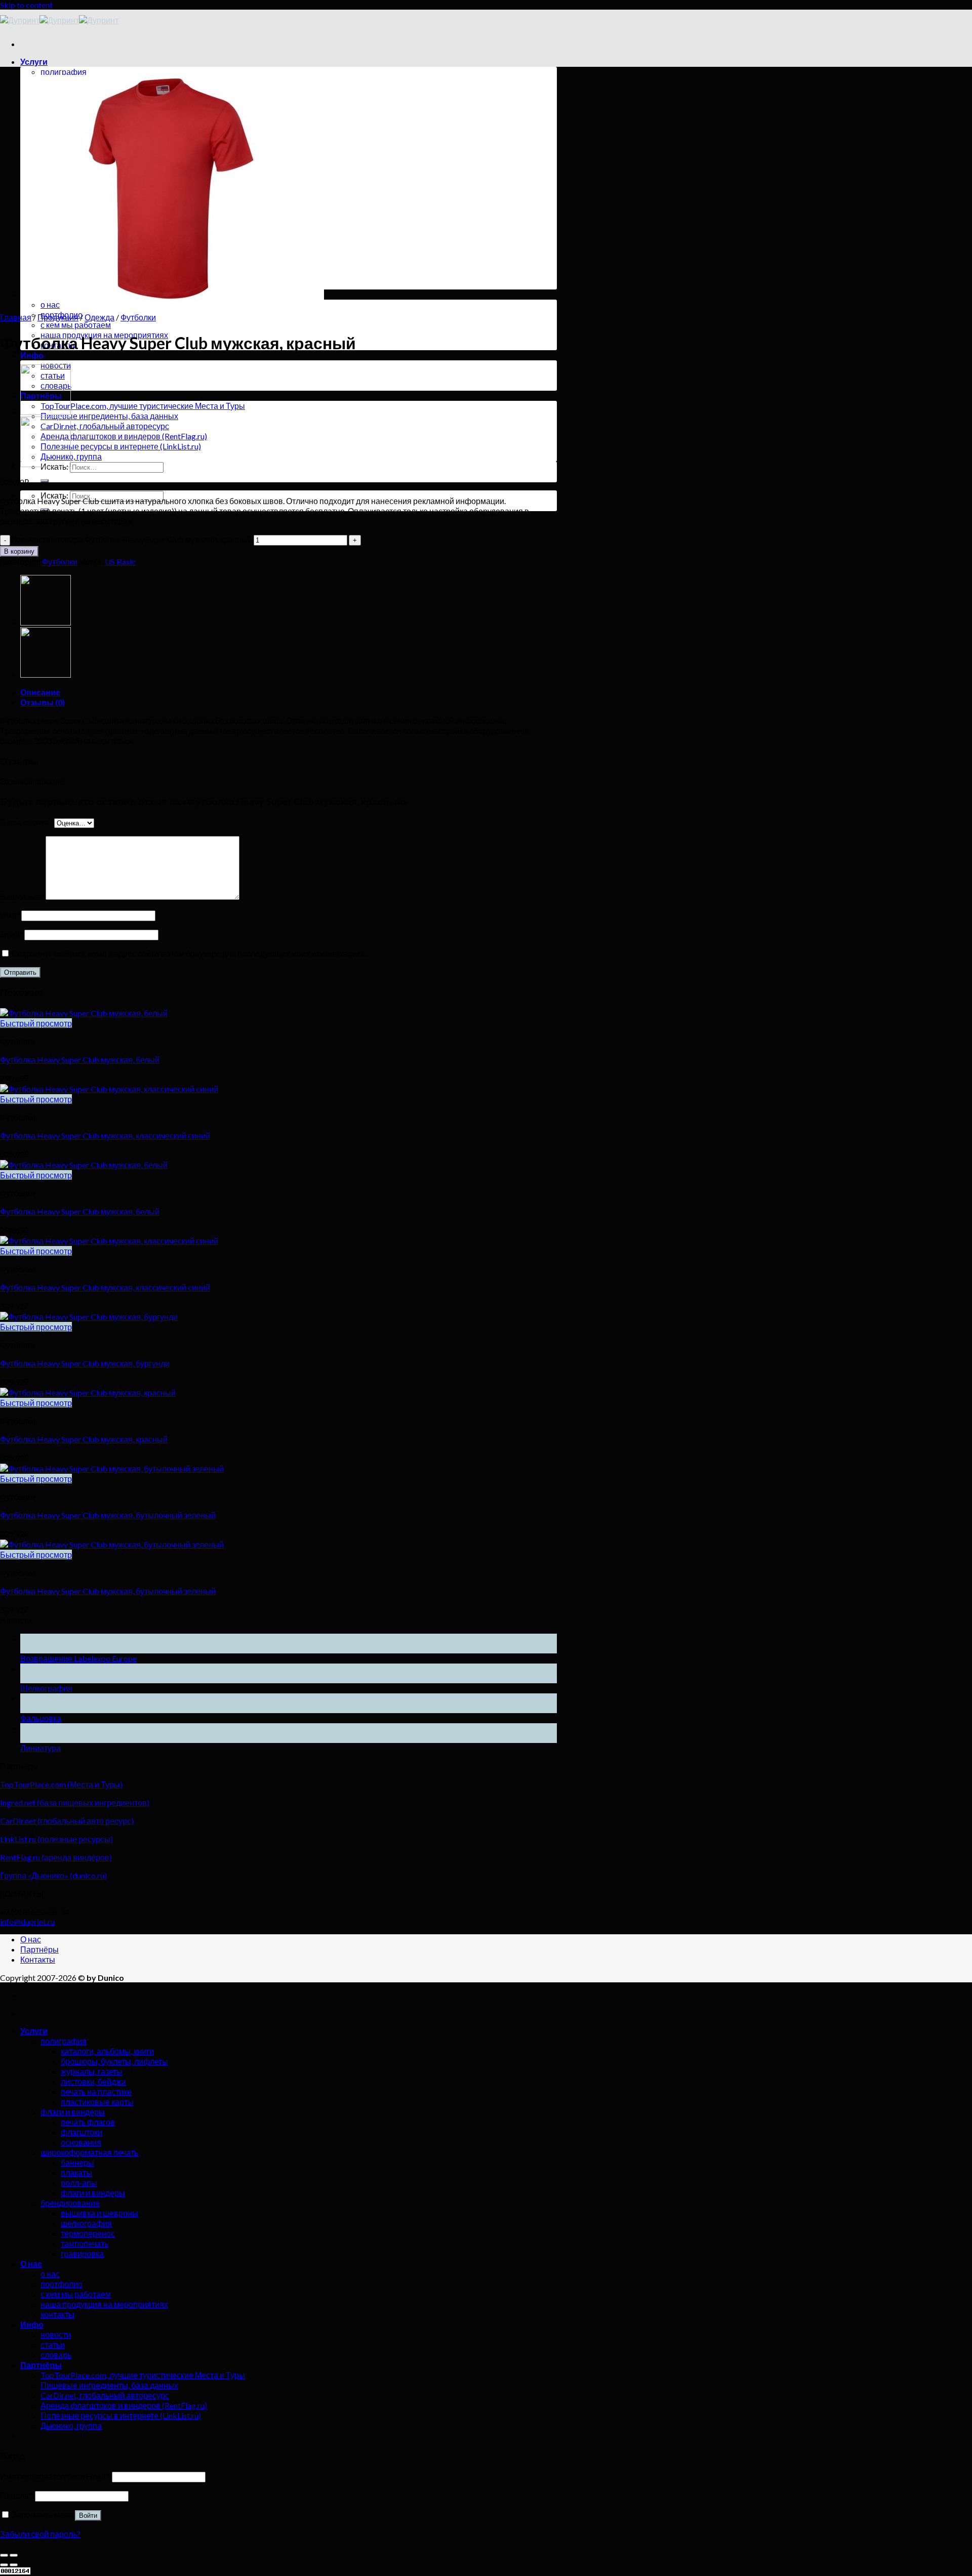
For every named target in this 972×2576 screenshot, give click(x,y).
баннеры (77, 2162)
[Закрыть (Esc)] (4, 2555)
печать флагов (88, 2122)
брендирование (70, 2203)
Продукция (58, 317)
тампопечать (85, 2243)
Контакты (38, 1959)
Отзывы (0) (43, 702)
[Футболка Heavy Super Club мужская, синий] (46, 412)
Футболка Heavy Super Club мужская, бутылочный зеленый (108, 1515)
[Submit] (45, 481)
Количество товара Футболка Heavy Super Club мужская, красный (132, 539)
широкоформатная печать (89, 2152)
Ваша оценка (27, 822)
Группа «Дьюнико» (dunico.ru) (53, 1875)
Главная (16, 317)
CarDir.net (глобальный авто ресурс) (67, 1821)
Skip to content (26, 5)
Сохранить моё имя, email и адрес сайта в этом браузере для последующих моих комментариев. (190, 953)
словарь (56, 2355)
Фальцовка (41, 1718)
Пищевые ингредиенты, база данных (109, 416)
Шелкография (46, 1688)
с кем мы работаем (76, 325)
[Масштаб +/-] (14, 2555)
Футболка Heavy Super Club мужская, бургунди (85, 1363)
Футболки (138, 317)
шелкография (86, 2223)
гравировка (82, 2253)
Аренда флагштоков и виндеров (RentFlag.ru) (124, 436)
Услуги (34, 61)
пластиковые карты (97, 2102)
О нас (31, 1939)
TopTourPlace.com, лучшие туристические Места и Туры (143, 406)
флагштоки (82, 2132)
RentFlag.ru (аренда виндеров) (56, 1857)
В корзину (19, 551)
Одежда (99, 317)
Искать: (54, 495)
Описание (40, 692)
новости (56, 2334)
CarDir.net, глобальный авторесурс (105, 426)
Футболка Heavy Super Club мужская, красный (84, 1439)
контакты (57, 2314)
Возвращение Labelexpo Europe (78, 1658)
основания (81, 2142)
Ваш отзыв (23, 897)
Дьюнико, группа (71, 456)
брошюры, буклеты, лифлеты (114, 2061)
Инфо (32, 355)
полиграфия (64, 72)
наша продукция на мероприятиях (104, 2304)
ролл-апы (79, 2183)
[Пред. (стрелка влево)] (4, 2565)
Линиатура (40, 1748)
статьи (53, 2344)
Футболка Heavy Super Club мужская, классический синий (105, 1135)
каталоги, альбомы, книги (107, 2051)
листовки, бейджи (93, 2081)
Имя (11, 915)
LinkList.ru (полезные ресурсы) (56, 1839)
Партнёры (39, 1949)
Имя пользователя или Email (55, 2476)
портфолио (62, 2284)
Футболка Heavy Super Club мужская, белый (80, 1060)
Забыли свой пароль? (40, 2534)
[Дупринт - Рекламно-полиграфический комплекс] (59, 20)
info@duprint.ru (27, 1921)
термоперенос (88, 2233)
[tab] (289, 692)
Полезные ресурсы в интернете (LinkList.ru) (121, 446)
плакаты (76, 2172)
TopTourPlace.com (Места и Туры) (61, 1784)
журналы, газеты (92, 2071)
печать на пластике (96, 2091)
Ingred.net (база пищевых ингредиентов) (75, 1802)
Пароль (17, 2495)
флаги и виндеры (73, 2112)
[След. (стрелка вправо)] (14, 2565)
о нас (50, 304)
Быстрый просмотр (36, 1023)
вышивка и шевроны (99, 2213)
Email (12, 934)
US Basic (120, 562)
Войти (88, 2516)
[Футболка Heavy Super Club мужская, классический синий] (46, 464)
